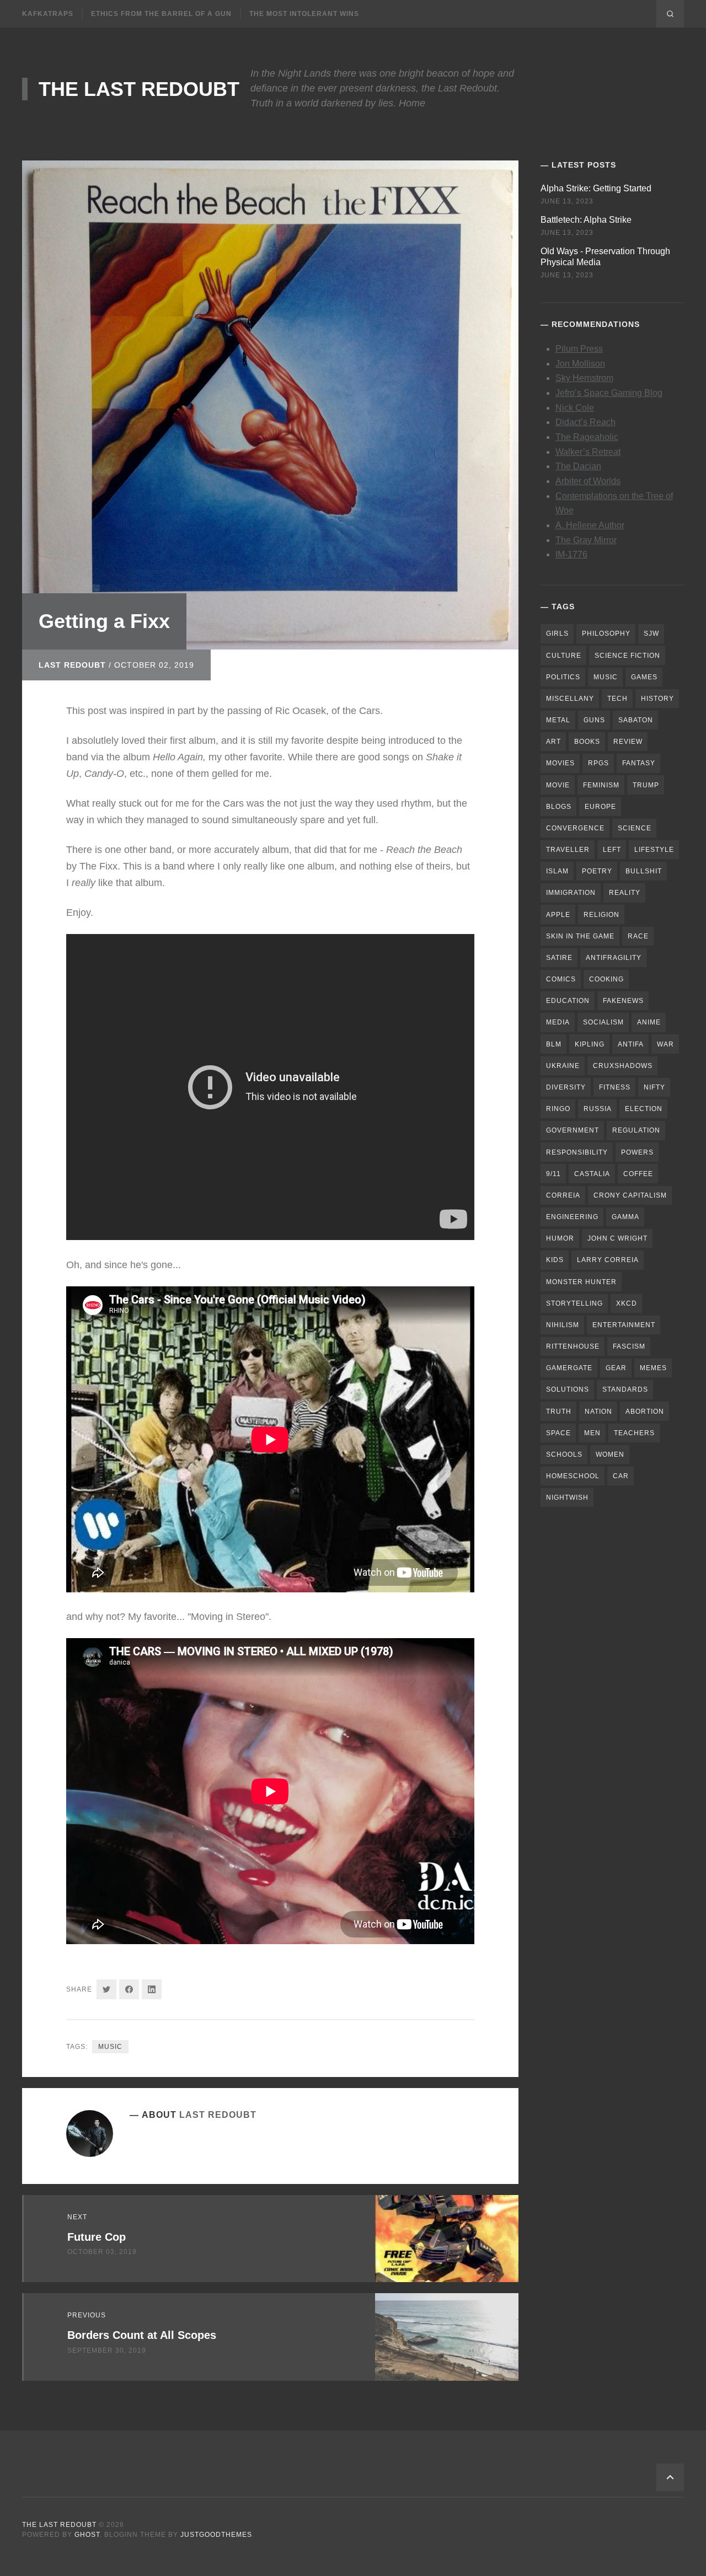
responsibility (577, 1152)
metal (558, 720)
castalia (592, 1174)
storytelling (574, 1303)
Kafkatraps (48, 14)
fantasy (639, 763)
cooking (606, 979)
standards (625, 1389)
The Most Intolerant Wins (304, 14)
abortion (645, 1412)
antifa (631, 1044)
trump (646, 785)
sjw (651, 634)
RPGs (598, 763)
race (638, 936)
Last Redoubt (72, 665)
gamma (625, 1217)
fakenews (623, 1001)
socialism (603, 1022)
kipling (590, 1044)
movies (560, 763)
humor (560, 1238)
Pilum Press (579, 349)
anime (649, 1022)
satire (559, 958)
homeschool (573, 1476)
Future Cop (97, 2237)
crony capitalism (630, 1195)
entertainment (624, 1325)
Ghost (87, 2535)
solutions (568, 1389)
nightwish (567, 1498)
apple (558, 915)
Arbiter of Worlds (588, 481)
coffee (638, 1174)
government (573, 1130)
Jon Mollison (580, 364)
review (628, 742)
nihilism (563, 1325)
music (110, 2047)
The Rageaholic (587, 437)
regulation (636, 1130)
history (657, 699)
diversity (566, 1087)
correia (563, 1195)
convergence (575, 828)
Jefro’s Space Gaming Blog (609, 393)
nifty (654, 1087)
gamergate (569, 1368)
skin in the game (580, 936)
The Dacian (578, 466)
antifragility (614, 958)
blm (554, 1044)
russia (598, 1109)
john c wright (617, 1238)
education (568, 1001)
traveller (568, 850)
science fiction (627, 656)
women (610, 1455)
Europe (600, 807)
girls (557, 634)
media (558, 1022)
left (612, 850)
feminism (601, 785)
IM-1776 (571, 554)
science (635, 828)
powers (637, 1152)
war (665, 1044)
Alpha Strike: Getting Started (596, 188)
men (592, 1433)
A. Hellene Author (590, 525)
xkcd (627, 1303)
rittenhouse (573, 1346)
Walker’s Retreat (588, 452)
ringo (558, 1109)
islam (557, 871)
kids (555, 1260)
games (644, 677)
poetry (597, 871)
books (587, 742)
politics (563, 677)
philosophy (606, 634)
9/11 (553, 1174)
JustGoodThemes (216, 2535)
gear (616, 1368)
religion (601, 915)
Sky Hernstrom (584, 378)
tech (617, 699)
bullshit (644, 871)
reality (625, 893)
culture (564, 656)
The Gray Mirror (586, 540)
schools (564, 1455)
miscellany (570, 699)
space (558, 1433)
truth (559, 1412)
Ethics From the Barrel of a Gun (161, 14)
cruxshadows (623, 1066)
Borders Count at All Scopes (142, 2335)
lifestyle (654, 850)
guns (594, 720)
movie (558, 785)
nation (598, 1412)
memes (653, 1368)
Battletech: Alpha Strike (586, 220)
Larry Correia (608, 1260)
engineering (572, 1217)
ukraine (563, 1066)
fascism (629, 1346)
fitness (615, 1087)
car (621, 1476)
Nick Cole (575, 408)
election (644, 1109)
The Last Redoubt (139, 89)
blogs (559, 807)
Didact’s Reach (585, 422)
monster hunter (581, 1282)
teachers (634, 1433)
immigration (571, 893)
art (553, 742)
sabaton (636, 720)
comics (561, 979)
